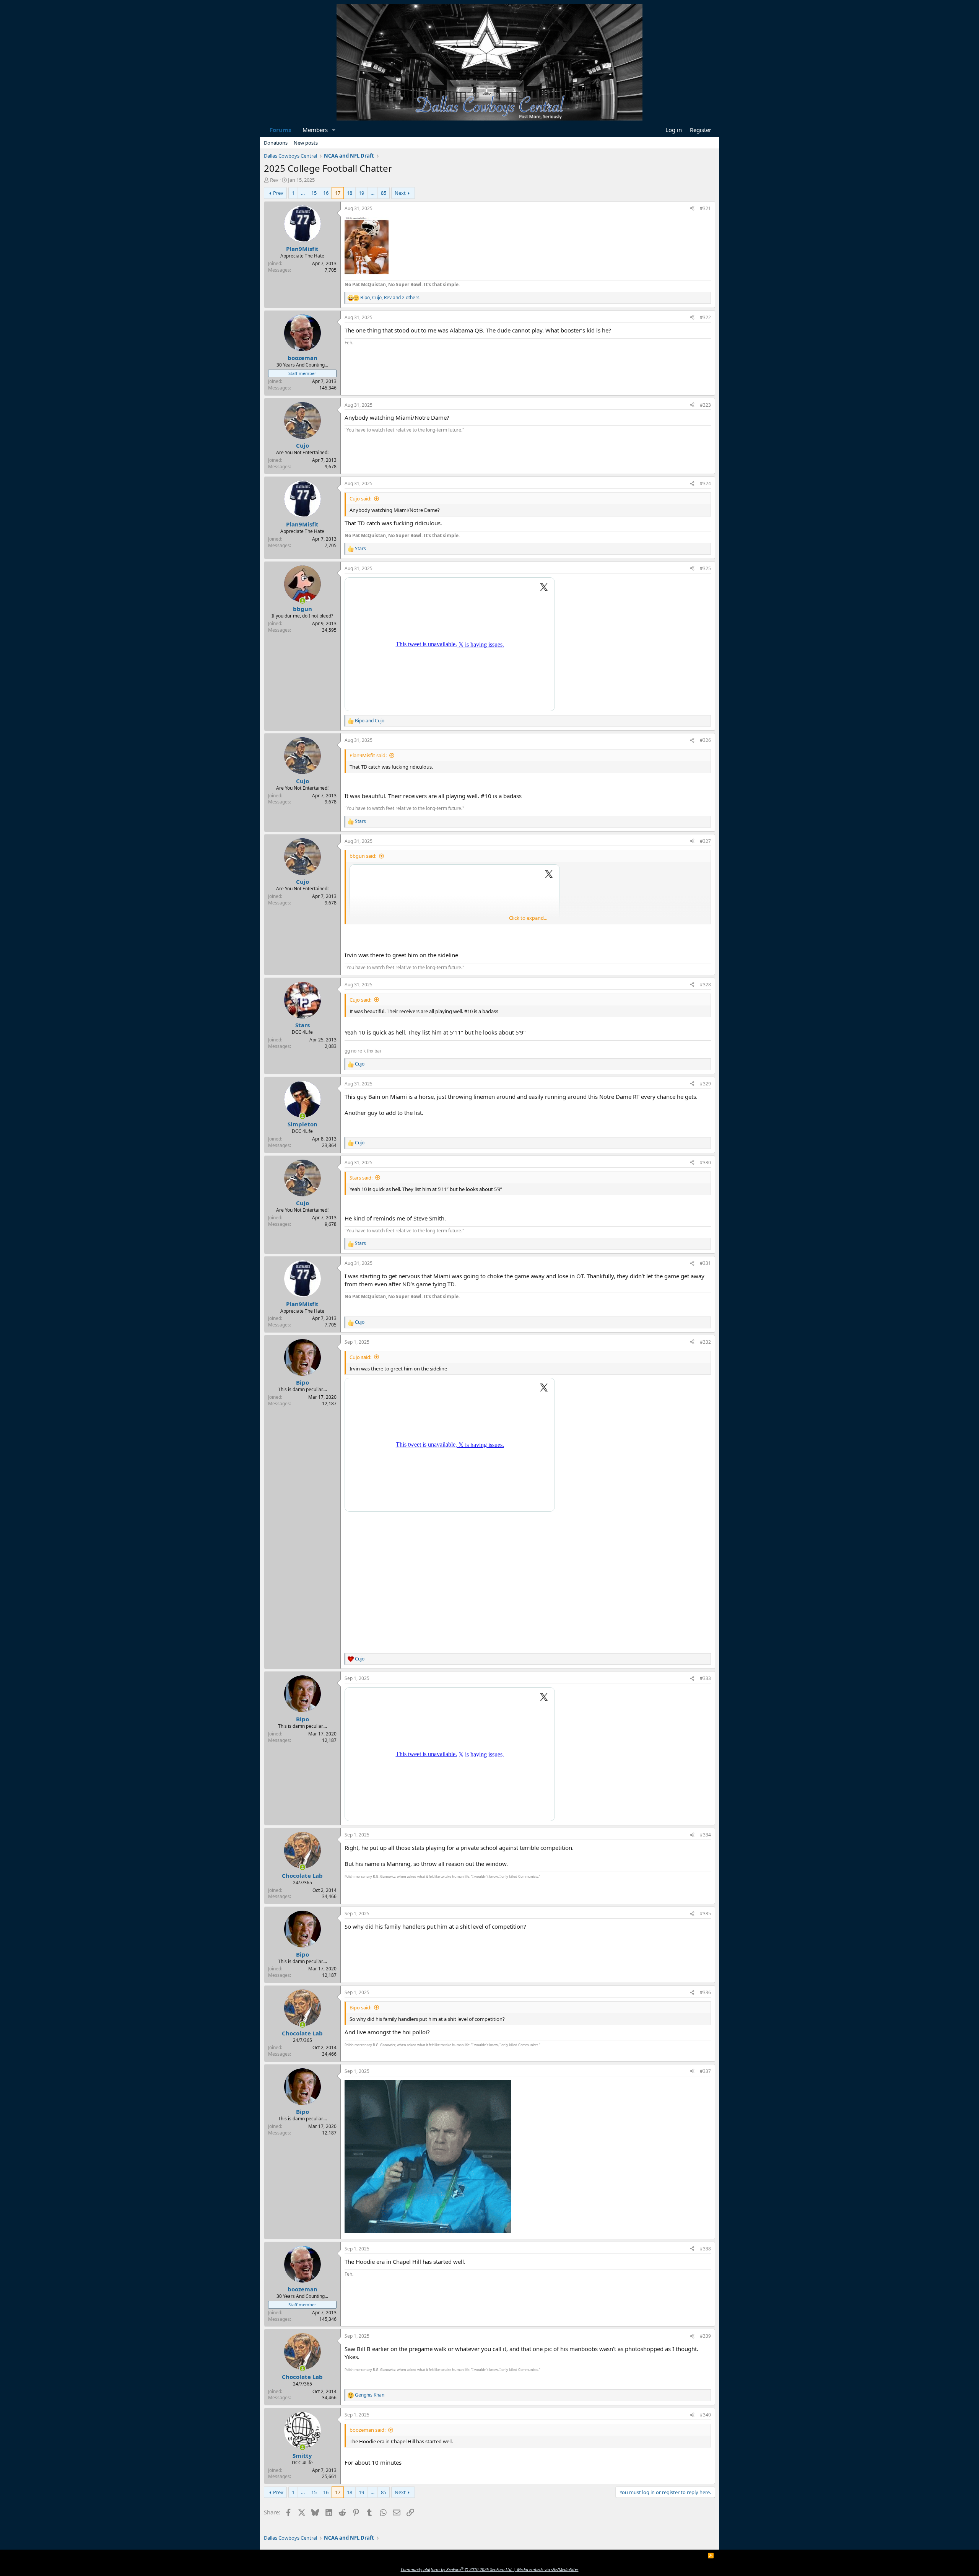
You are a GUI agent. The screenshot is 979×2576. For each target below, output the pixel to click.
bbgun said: (363, 856)
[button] (334, 130)
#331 (705, 1263)
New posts (306, 143)
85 (384, 193)
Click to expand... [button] (528, 918)
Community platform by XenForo (457, 2569)
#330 (705, 1163)
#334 (705, 1835)
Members (315, 130)
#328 (705, 985)
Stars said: (361, 1178)
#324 (705, 483)
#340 (705, 2415)
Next (400, 193)
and (370, 721)
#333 (705, 1678)
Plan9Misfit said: (368, 755)
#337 (705, 2071)
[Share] (692, 209)
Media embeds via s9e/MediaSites (548, 2569)
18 (350, 193)
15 (314, 193)
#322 (705, 317)
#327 (705, 841)
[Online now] (302, 601)
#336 (705, 1992)
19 (361, 193)
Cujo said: (360, 499)
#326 (705, 740)
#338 (705, 2249)
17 (338, 193)
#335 (705, 1914)
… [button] (303, 193)
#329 (705, 1084)
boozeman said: (368, 2430)
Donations (276, 143)
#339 (705, 2336)
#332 (705, 1342)
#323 (705, 405)
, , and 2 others (390, 298)
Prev (278, 193)
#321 (705, 208)
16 (326, 193)
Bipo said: (360, 2007)
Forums (280, 130)
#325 (705, 568)
